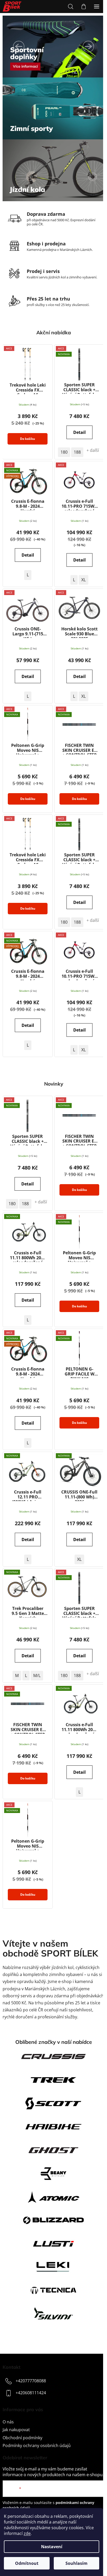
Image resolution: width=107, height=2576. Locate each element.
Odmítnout (27, 2563)
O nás (8, 2422)
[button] (19, 47)
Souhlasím (76, 2563)
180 (64, 452)
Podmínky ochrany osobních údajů (37, 2445)
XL (83, 580)
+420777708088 (31, 2381)
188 (77, 452)
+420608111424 (31, 2393)
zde (27, 2533)
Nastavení (52, 2547)
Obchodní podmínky (22, 2438)
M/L (37, 1675)
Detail (79, 432)
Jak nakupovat (16, 2430)
